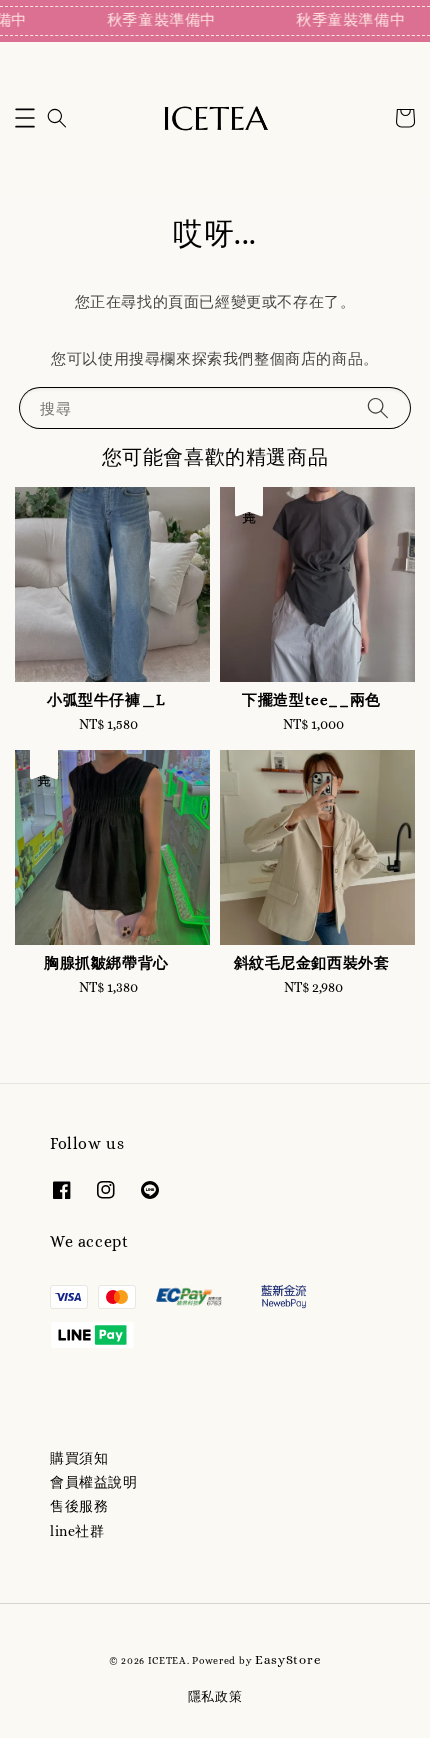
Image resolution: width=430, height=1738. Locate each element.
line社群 (77, 1531)
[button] (25, 118)
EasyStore (288, 1659)
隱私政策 (215, 1696)
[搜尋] (378, 407)
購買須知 (79, 1458)
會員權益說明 (94, 1482)
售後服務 (79, 1506)
